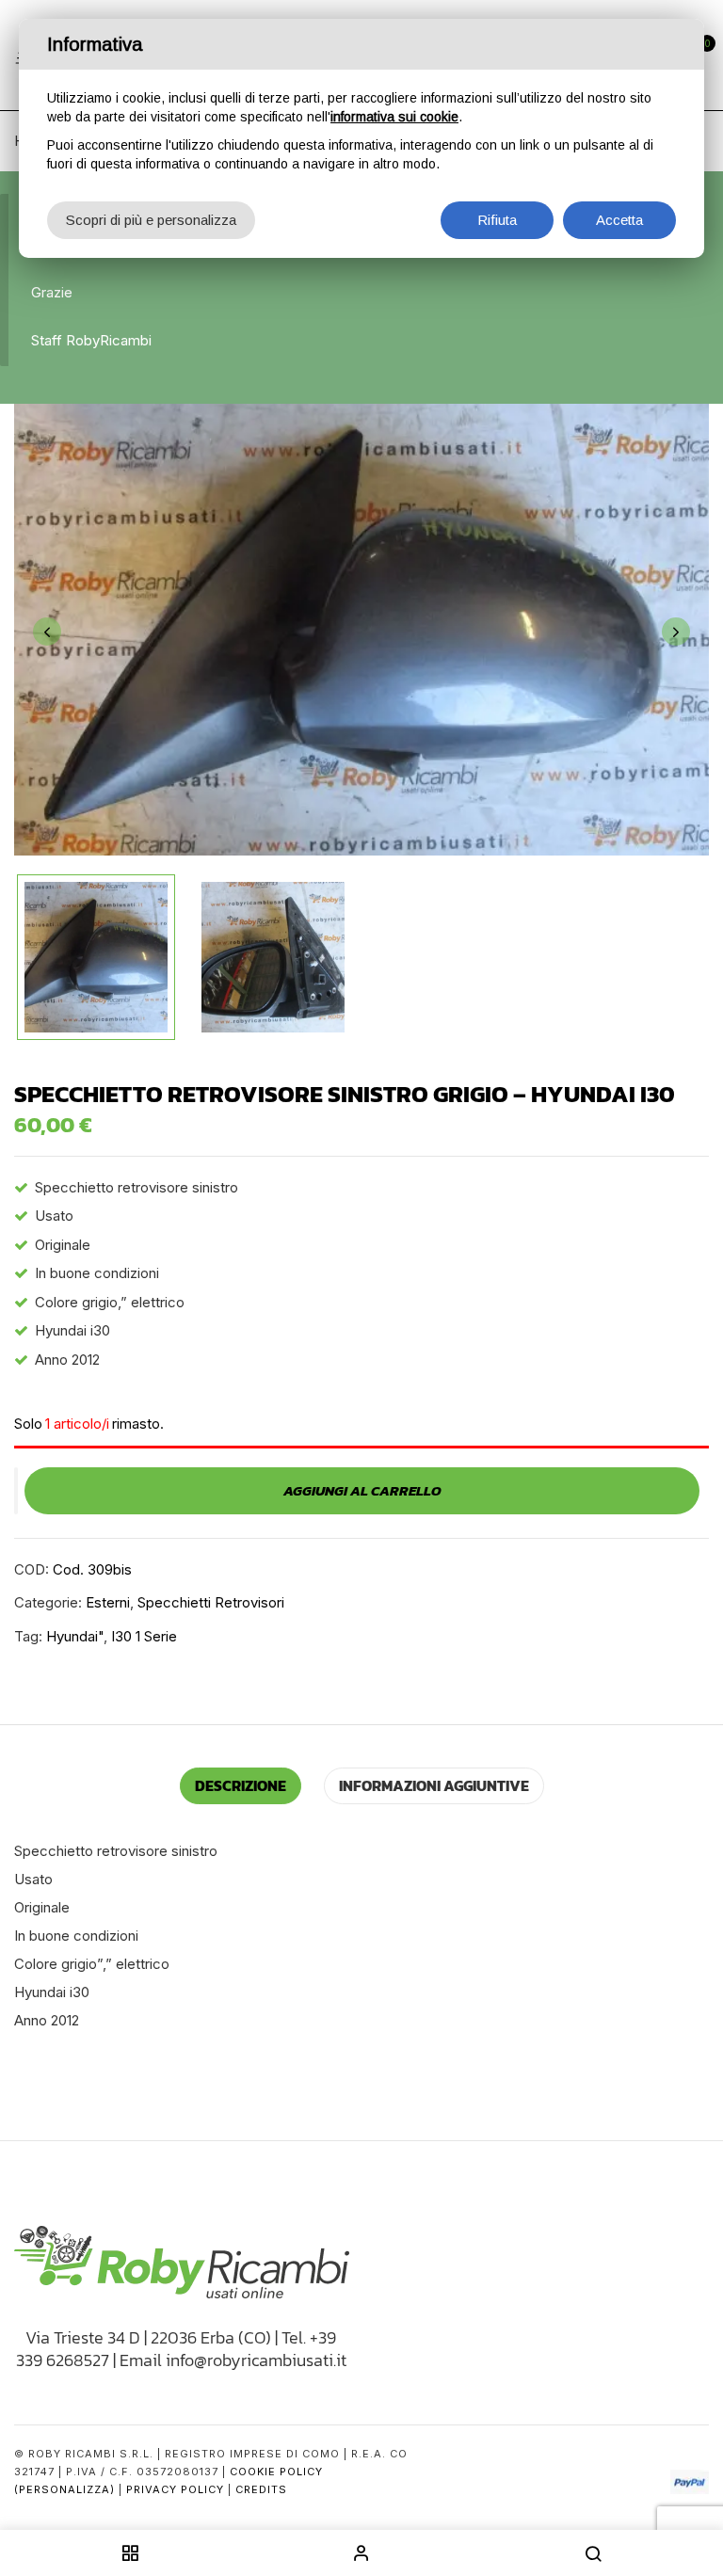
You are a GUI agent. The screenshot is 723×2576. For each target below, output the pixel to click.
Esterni (108, 1602)
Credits (261, 2489)
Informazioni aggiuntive (434, 1785)
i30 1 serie (144, 1636)
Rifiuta (497, 220)
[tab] (241, 1786)
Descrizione (241, 1785)
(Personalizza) (64, 2489)
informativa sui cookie (394, 117)
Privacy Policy (175, 2489)
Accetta (619, 220)
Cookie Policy (276, 2472)
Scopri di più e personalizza (151, 220)
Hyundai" (75, 1636)
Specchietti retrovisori (211, 1602)
